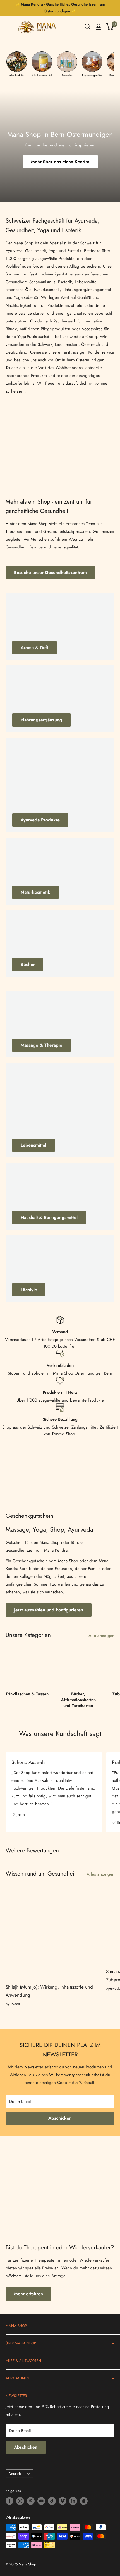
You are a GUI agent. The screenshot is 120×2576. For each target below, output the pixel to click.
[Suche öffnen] (88, 27)
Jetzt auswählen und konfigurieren (49, 1610)
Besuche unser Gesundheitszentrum (50, 572)
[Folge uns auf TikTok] (52, 2501)
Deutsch (15, 2474)
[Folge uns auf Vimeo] (63, 2501)
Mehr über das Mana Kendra (60, 162)
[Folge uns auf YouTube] (41, 2501)
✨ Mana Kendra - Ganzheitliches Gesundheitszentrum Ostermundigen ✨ (60, 8)
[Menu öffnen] (8, 27)
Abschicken (60, 2118)
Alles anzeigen (100, 1874)
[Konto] (99, 27)
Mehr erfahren (28, 2294)
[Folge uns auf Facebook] (9, 2501)
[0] (110, 27)
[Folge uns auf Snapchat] (84, 2501)
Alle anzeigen (101, 1636)
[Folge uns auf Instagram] (20, 2501)
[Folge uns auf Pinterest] (31, 2501)
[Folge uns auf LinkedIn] (73, 2501)
